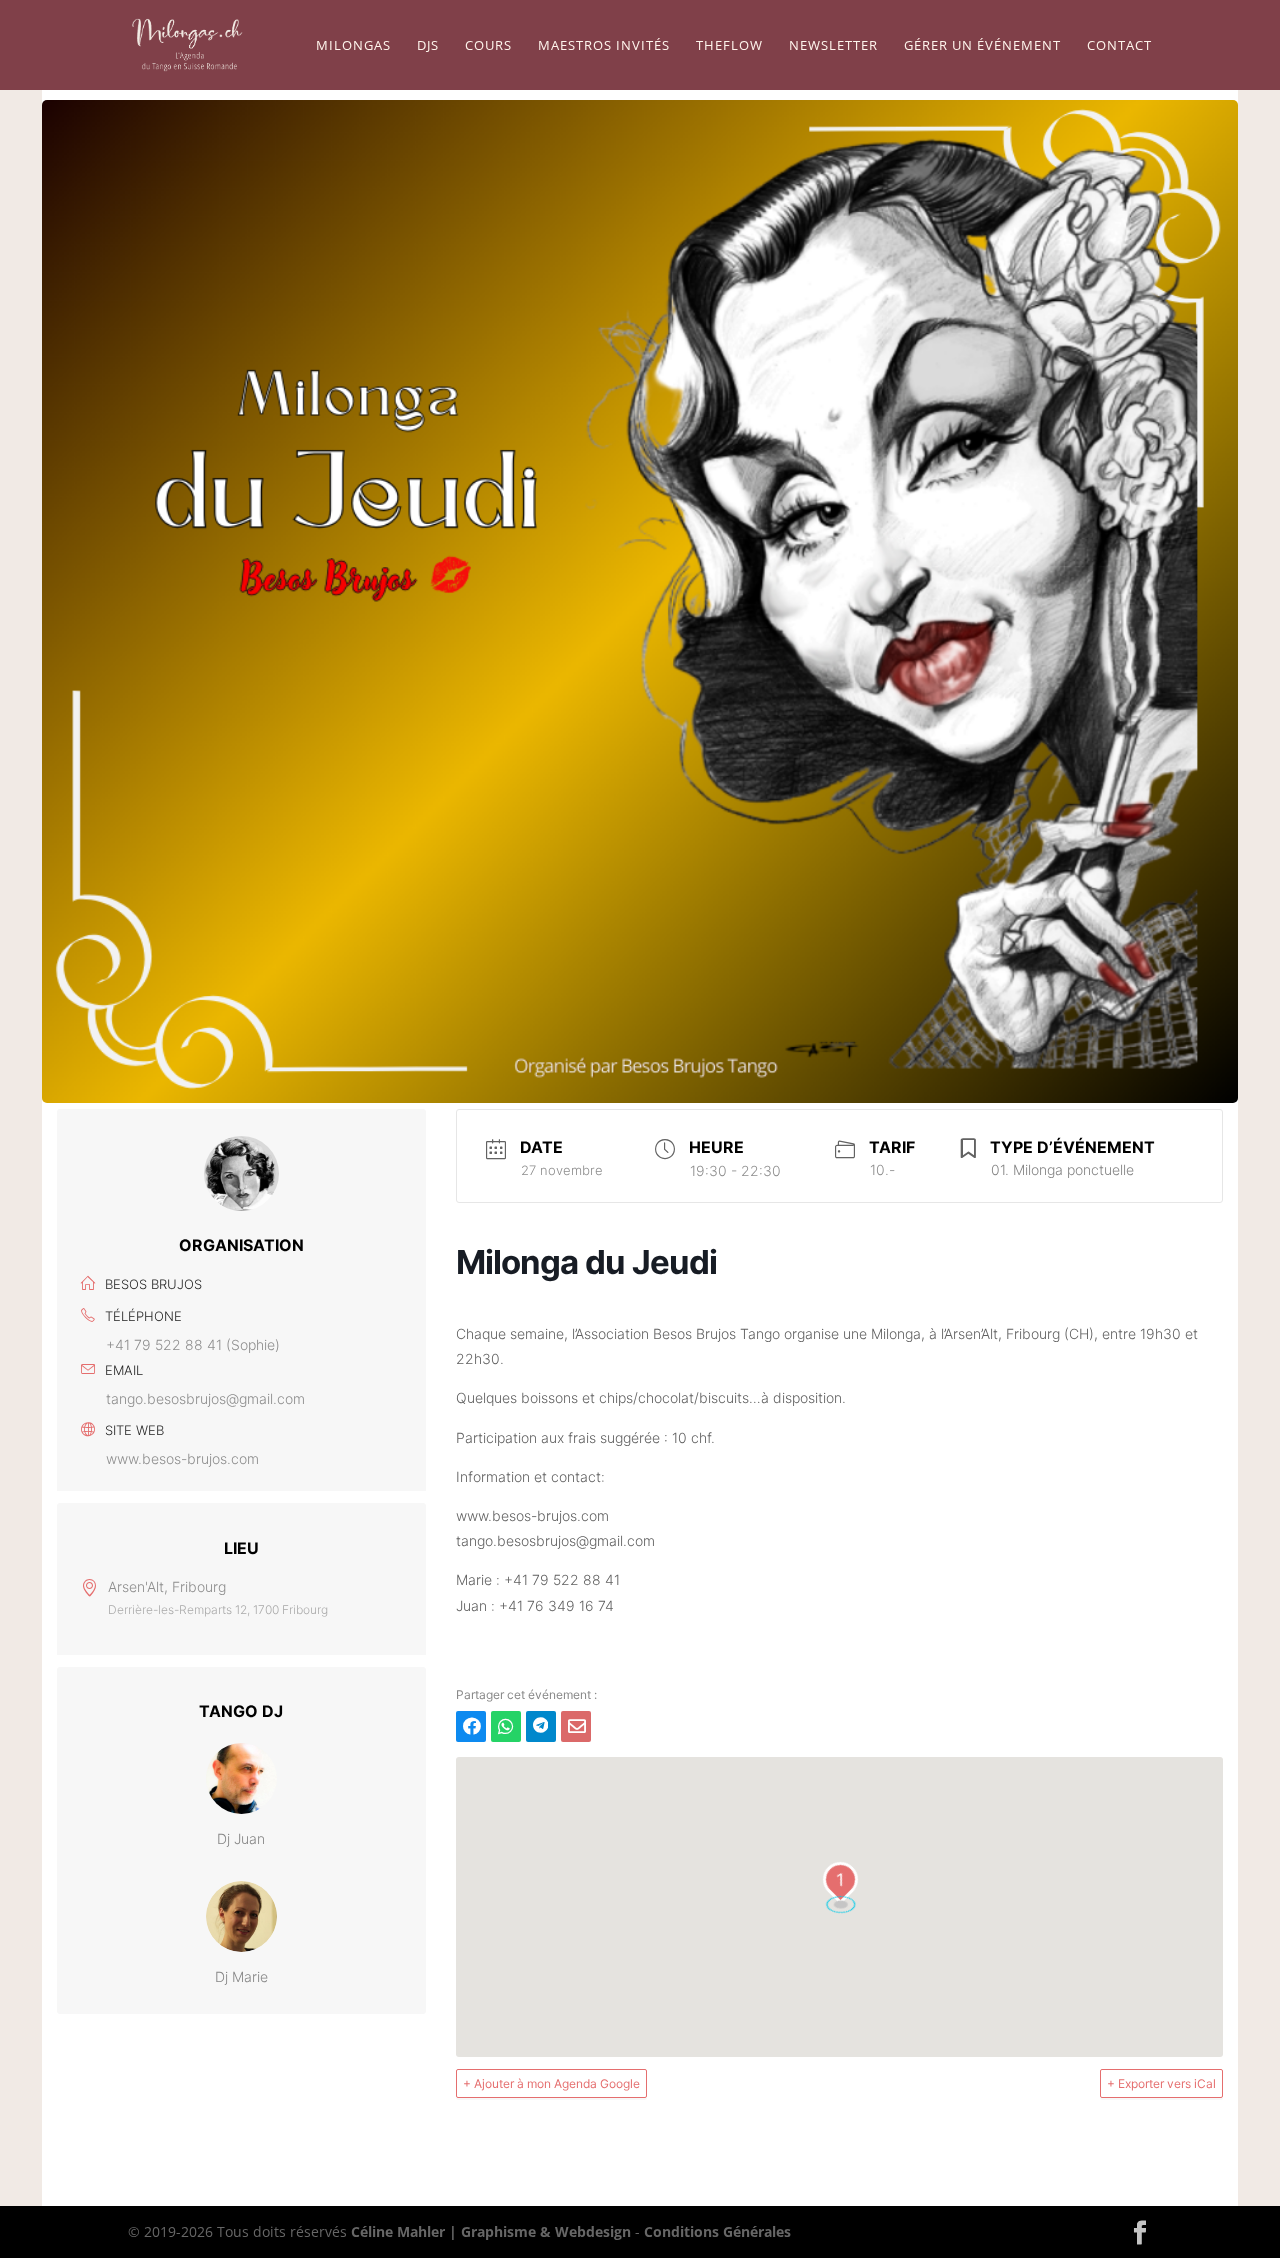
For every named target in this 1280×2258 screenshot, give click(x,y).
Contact (1119, 46)
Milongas (353, 46)
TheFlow (729, 46)
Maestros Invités (604, 46)
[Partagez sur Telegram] (541, 1726)
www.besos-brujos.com (182, 1458)
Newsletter (833, 46)
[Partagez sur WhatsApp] (506, 1726)
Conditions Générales (717, 2231)
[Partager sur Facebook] (471, 1726)
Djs (428, 46)
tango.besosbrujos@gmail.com (205, 1398)
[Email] (576, 1726)
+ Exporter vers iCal (1161, 2083)
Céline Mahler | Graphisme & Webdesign (491, 2231)
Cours (488, 46)
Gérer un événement (982, 46)
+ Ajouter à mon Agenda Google (551, 2083)
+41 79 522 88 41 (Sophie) (193, 1344)
